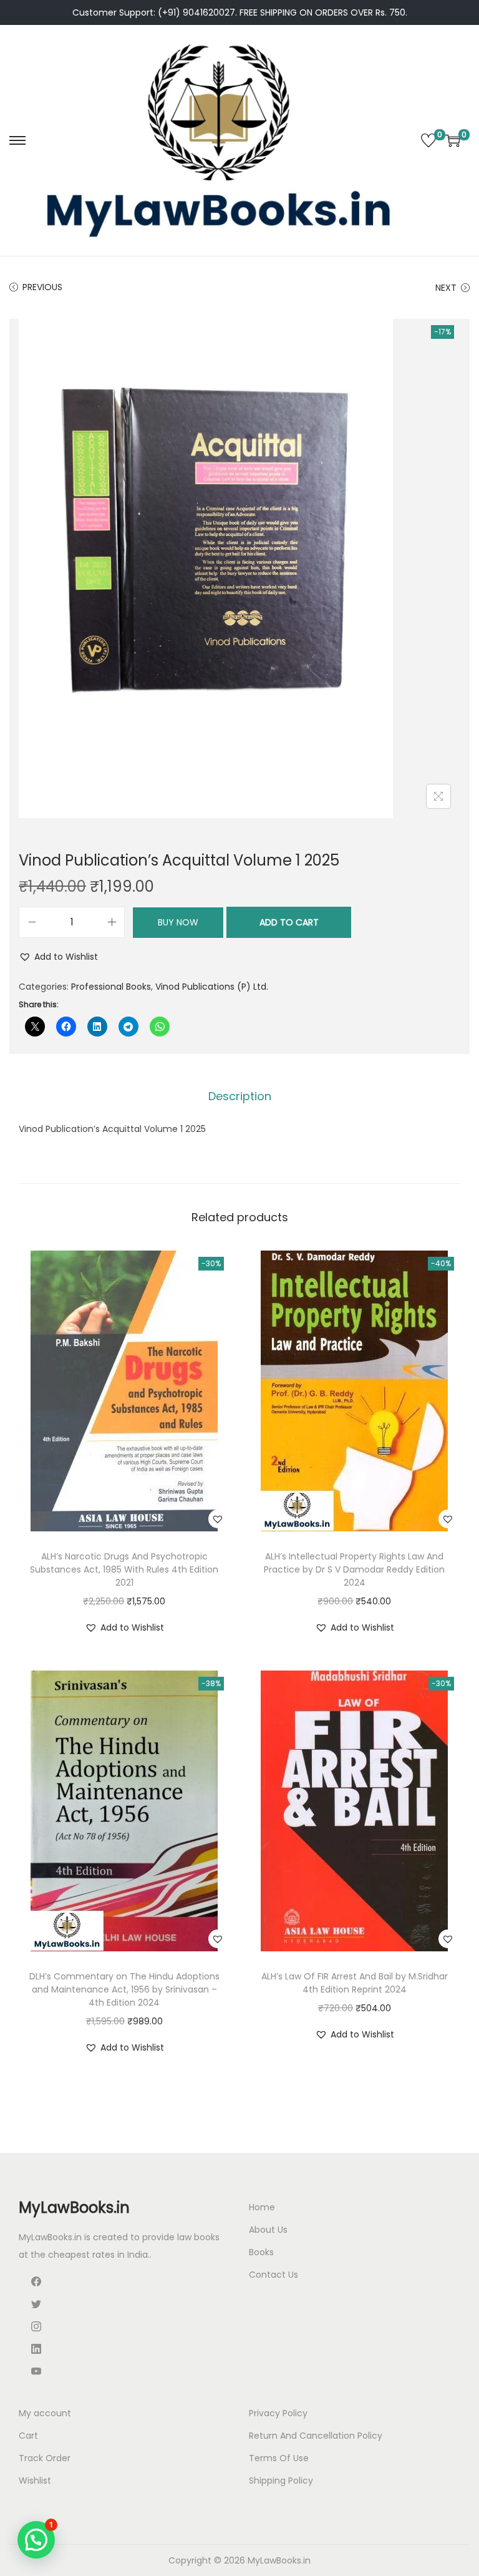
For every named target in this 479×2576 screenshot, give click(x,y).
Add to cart (289, 922)
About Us (268, 2230)
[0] (428, 140)
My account (45, 2413)
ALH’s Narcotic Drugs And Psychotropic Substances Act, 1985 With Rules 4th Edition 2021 (124, 1569)
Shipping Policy (281, 2481)
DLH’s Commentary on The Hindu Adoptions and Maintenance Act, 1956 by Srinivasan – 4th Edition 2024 (124, 1989)
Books (261, 2252)
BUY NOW (178, 922)
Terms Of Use (279, 2458)
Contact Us (273, 2275)
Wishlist (35, 2481)
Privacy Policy (278, 2413)
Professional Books (111, 987)
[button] (58, 957)
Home (262, 2207)
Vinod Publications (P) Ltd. (212, 987)
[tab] (240, 1096)
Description (240, 1096)
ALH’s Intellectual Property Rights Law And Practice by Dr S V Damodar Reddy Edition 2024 (354, 1569)
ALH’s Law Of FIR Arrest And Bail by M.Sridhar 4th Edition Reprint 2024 (355, 1983)
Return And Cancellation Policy (316, 2436)
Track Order (45, 2458)
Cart (28, 2436)
